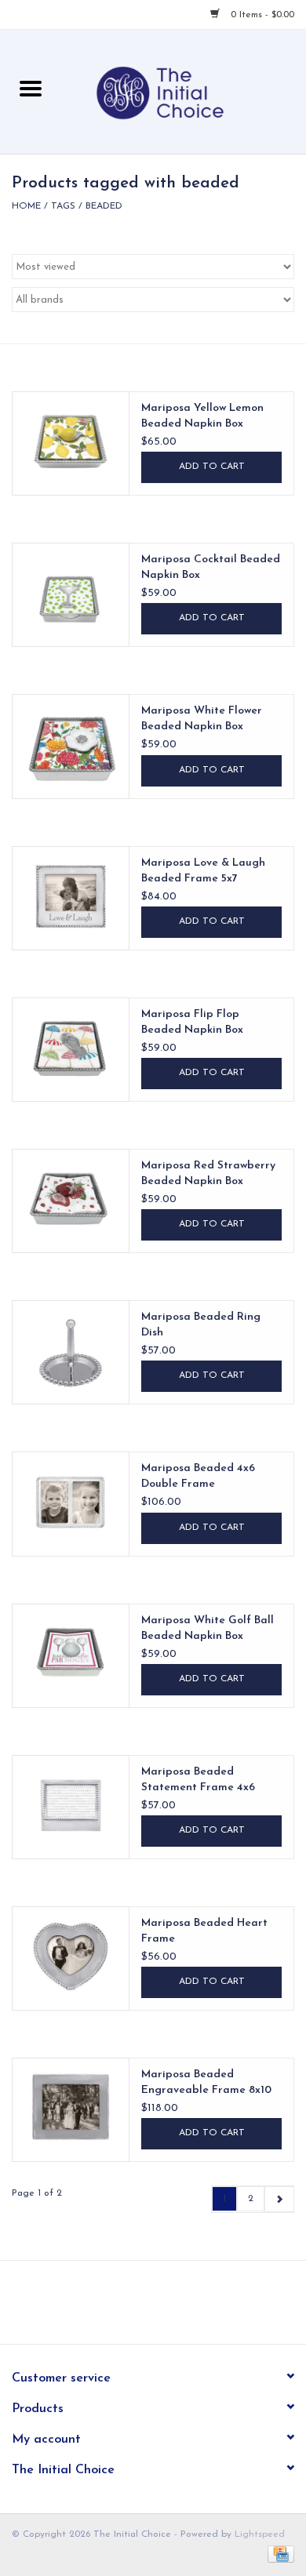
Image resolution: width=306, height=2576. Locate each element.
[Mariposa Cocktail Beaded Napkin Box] (71, 592)
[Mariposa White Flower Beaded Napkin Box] (71, 743)
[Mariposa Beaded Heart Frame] (71, 1956)
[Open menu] (31, 88)
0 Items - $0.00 (261, 15)
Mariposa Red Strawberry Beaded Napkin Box (208, 1174)
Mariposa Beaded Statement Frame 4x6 (198, 1780)
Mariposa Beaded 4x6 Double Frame (198, 1476)
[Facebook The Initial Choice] (139, 2308)
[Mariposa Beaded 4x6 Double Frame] (71, 1501)
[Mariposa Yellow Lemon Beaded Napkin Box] (71, 441)
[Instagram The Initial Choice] (167, 2308)
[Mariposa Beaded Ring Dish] (71, 1350)
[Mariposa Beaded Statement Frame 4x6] (71, 1804)
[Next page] (279, 2199)
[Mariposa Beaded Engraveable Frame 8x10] (71, 2107)
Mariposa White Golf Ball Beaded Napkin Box (208, 1628)
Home (26, 206)
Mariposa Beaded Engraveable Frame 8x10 (206, 2082)
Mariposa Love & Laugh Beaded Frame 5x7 (203, 871)
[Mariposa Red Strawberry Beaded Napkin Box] (71, 1198)
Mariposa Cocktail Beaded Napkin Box (211, 567)
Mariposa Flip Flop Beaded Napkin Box (192, 1022)
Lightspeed (260, 2534)
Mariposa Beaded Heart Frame (204, 1931)
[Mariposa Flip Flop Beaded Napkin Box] (71, 1047)
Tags (63, 206)
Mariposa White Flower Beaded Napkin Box (202, 719)
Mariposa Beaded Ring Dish (201, 1325)
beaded (104, 206)
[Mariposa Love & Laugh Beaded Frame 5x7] (71, 896)
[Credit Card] (278, 2554)
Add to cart (212, 467)
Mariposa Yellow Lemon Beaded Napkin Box (202, 416)
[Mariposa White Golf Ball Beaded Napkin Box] (71, 1653)
